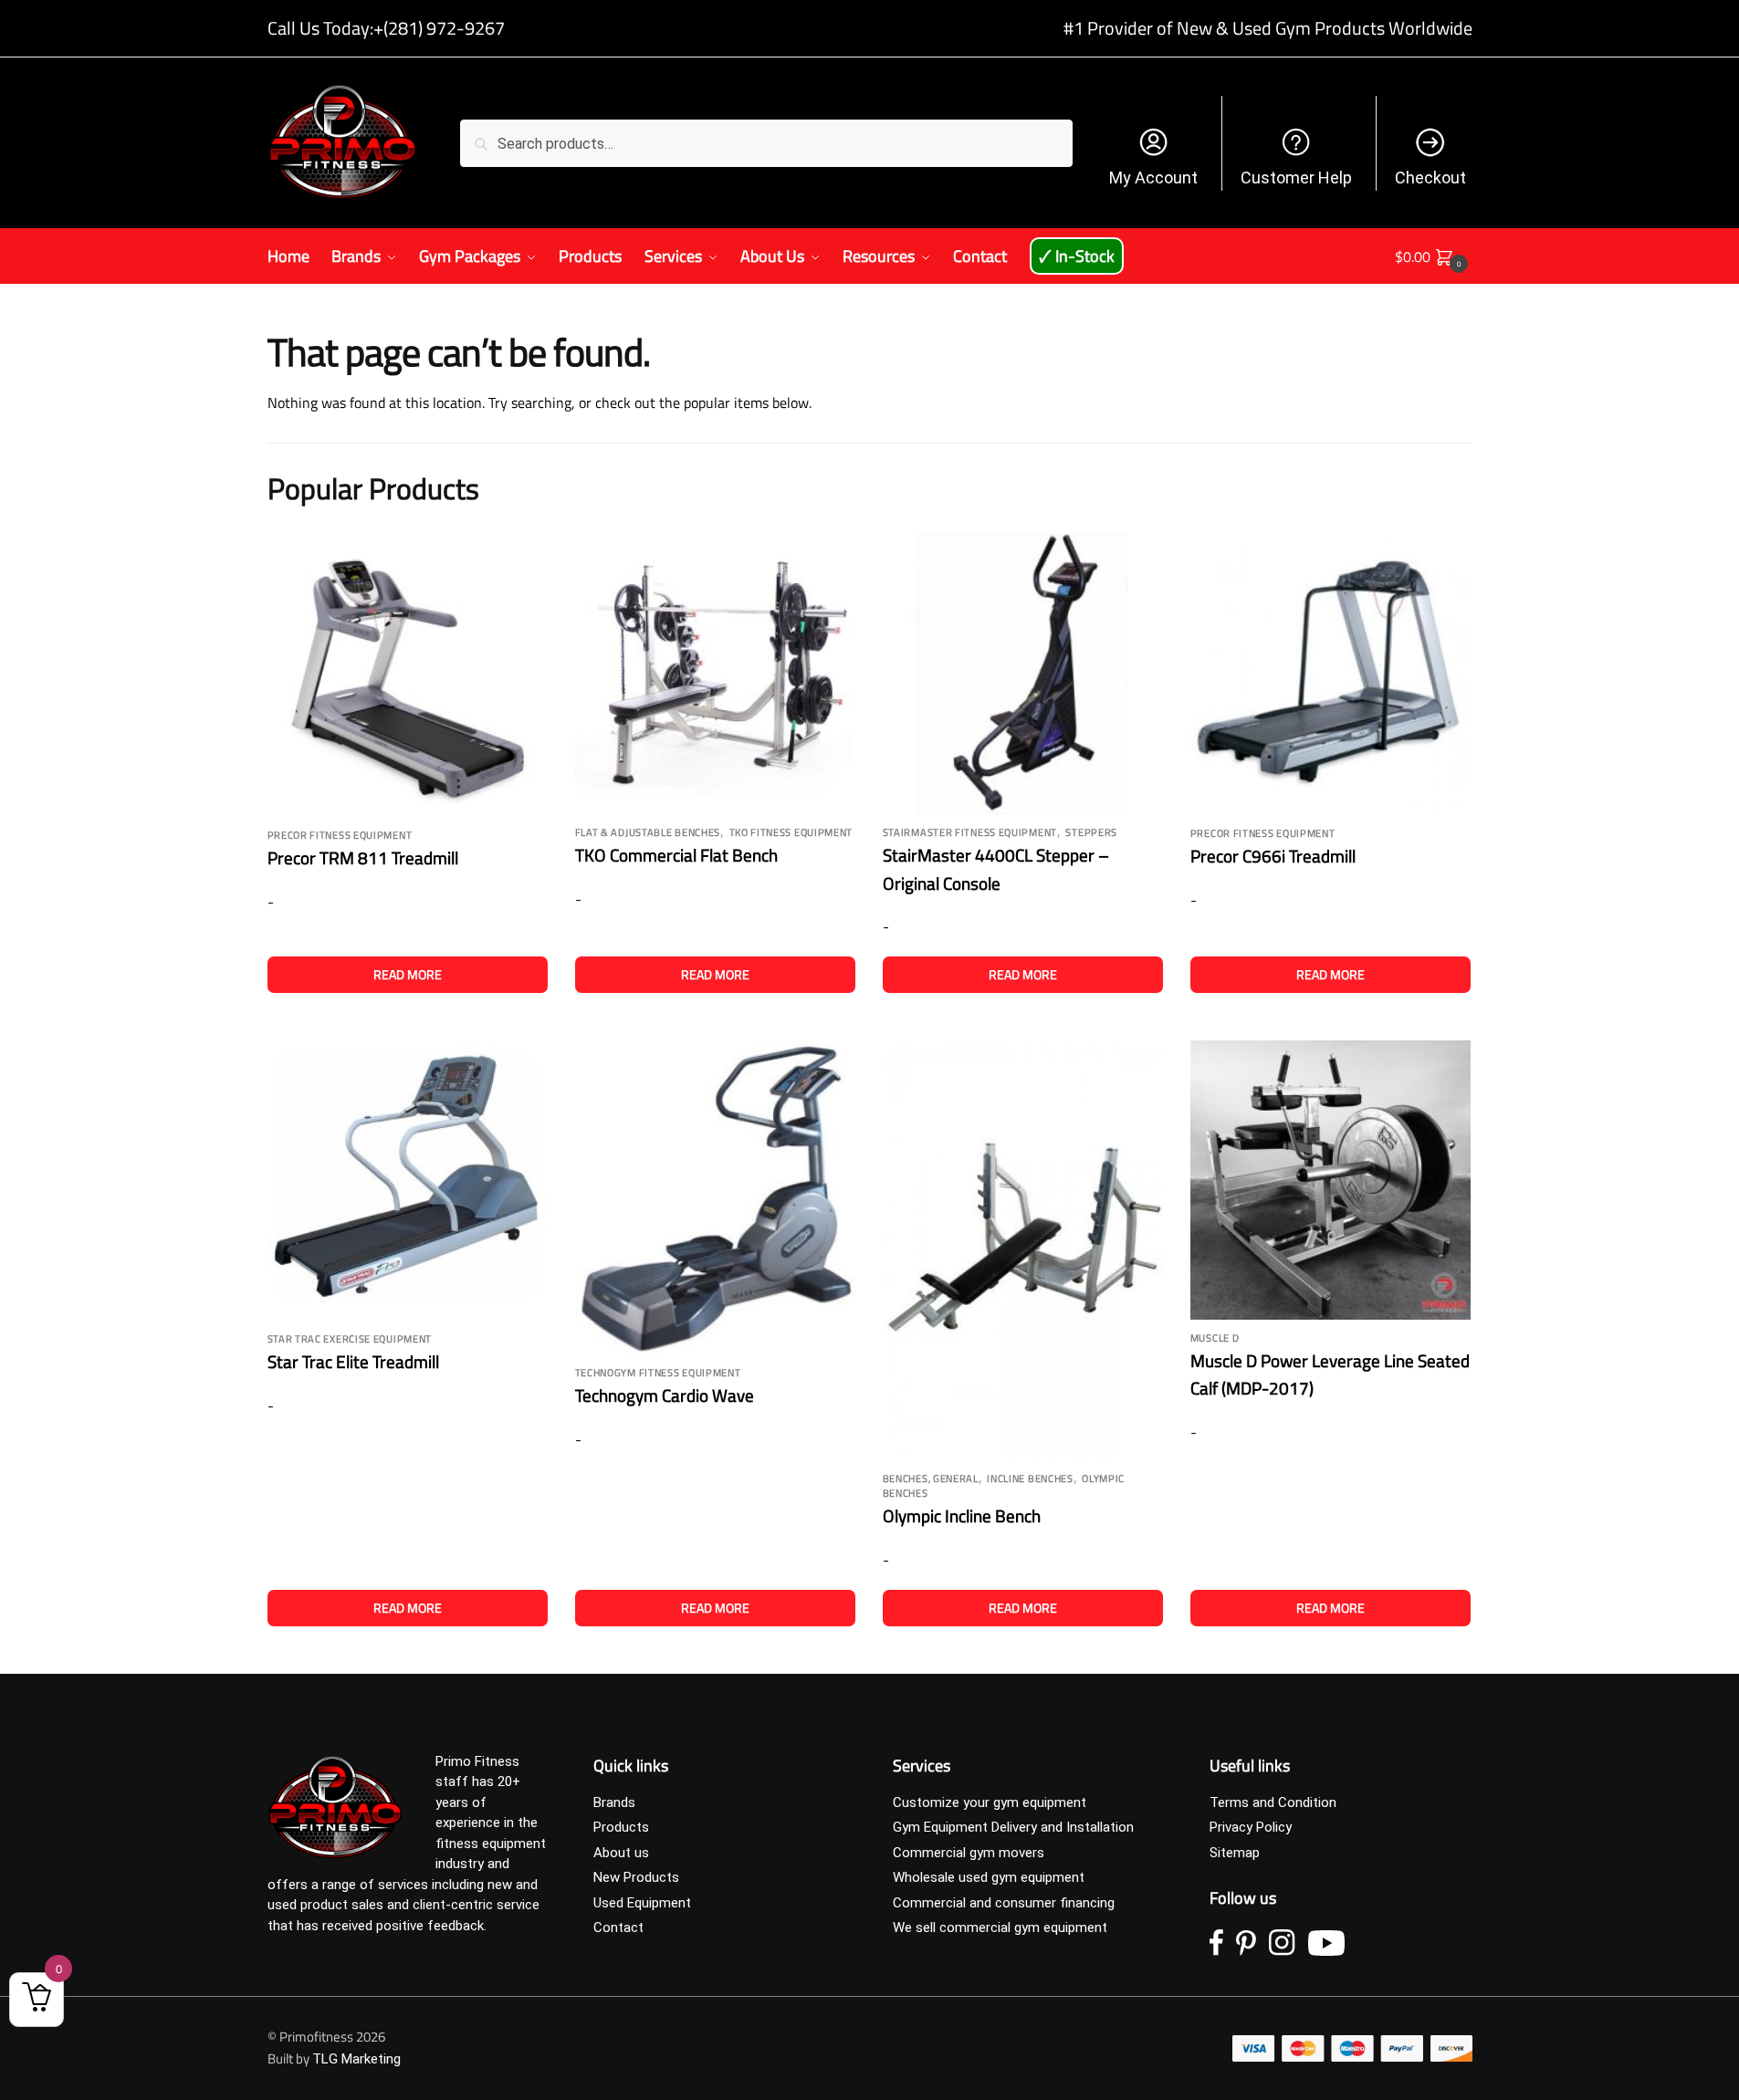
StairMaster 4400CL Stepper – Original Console (996, 869)
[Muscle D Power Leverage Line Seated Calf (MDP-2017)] (1330, 1180)
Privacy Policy (1251, 1827)
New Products (636, 1877)
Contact (618, 1928)
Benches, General (931, 1478)
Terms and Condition (1273, 1802)
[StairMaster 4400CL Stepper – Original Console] (1023, 674)
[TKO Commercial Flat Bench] (715, 674)
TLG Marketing (356, 2059)
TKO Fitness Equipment (791, 832)
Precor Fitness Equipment (340, 835)
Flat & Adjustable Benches (648, 832)
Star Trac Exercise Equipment (350, 1339)
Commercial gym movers (969, 1853)
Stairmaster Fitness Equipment (970, 832)
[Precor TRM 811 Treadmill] (408, 676)
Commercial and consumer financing (1004, 1903)
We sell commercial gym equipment (1000, 1928)
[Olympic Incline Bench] (1023, 1251)
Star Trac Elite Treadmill (353, 1361)
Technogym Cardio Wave (665, 1395)
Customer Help (1296, 178)
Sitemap (1235, 1853)
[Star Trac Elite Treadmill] (408, 1181)
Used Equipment (642, 1903)
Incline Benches (1030, 1478)
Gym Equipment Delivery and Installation (1013, 1827)
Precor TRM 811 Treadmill (363, 857)
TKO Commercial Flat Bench (676, 855)
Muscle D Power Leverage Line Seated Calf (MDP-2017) (1330, 1374)
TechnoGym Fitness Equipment (658, 1373)
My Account (1153, 178)
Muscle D (1215, 1338)
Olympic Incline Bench (962, 1515)
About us (621, 1853)
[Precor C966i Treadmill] (1330, 674)
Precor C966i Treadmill (1273, 856)
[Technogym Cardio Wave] (715, 1197)
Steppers (1091, 832)
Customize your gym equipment (990, 1802)
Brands (614, 1802)
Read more (408, 974)
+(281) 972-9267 (439, 28)
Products (621, 1827)
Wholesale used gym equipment (989, 1877)
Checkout (1430, 178)
